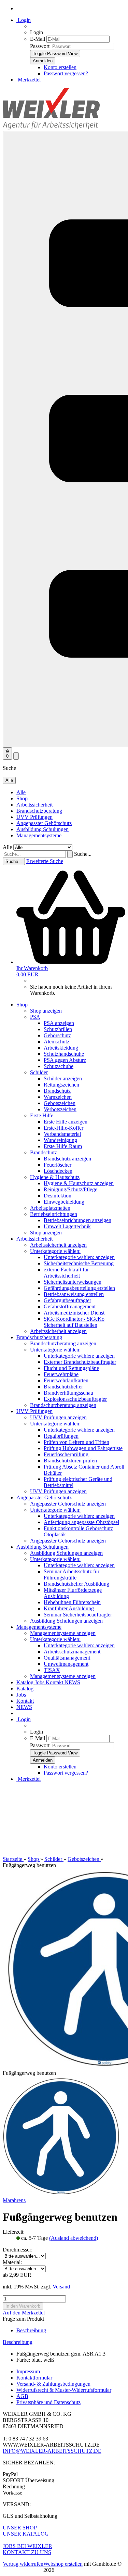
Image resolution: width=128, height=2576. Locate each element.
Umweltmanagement (66, 1664)
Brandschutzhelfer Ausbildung (76, 1584)
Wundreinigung (60, 1140)
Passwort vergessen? (66, 73)
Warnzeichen (58, 1097)
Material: (12, 2262)
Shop (22, 798)
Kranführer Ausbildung (69, 1608)
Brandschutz (57, 1091)
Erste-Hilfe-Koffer (63, 1128)
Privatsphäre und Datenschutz (48, 2402)
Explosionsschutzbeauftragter (75, 1399)
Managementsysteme (39, 835)
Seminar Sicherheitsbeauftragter (78, 1615)
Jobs (40, 1682)
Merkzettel (29, 80)
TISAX (52, 1670)
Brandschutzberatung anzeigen (63, 1343)
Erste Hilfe (42, 1115)
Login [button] (24, 20)
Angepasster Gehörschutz (44, 823)
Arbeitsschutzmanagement (72, 1652)
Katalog (26, 1682)
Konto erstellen (60, 67)
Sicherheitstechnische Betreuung (79, 1263)
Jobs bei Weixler (27, 2546)
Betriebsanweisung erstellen (74, 1294)
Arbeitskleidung (61, 1048)
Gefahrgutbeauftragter (67, 1300)
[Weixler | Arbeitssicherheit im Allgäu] (51, 128)
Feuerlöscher (58, 1165)
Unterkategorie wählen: (55, 1251)
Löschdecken (58, 1171)
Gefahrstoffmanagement (70, 1306)
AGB (22, 2396)
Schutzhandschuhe (64, 1054)
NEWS (72, 1682)
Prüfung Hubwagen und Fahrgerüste (83, 1448)
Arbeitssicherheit (34, 805)
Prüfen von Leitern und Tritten (76, 1442)
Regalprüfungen (61, 1436)
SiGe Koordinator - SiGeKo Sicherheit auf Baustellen (74, 1322)
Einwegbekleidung (64, 1202)
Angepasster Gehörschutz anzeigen (68, 1504)
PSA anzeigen (59, 1023)
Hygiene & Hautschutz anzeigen (79, 1183)
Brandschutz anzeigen (67, 1159)
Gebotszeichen (60, 1103)
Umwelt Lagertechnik (67, 1226)
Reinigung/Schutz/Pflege (70, 1189)
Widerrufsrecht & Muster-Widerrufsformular (64, 2390)
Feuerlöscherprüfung (66, 1454)
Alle (21, 792)
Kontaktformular (34, 2378)
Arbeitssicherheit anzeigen (58, 1245)
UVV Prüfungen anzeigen (58, 1417)
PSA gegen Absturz (65, 1060)
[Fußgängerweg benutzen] (61, 2194)
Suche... (83, 854)
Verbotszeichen (60, 1109)
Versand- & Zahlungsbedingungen (53, 2384)
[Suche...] (70, 854)
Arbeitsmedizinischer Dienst (74, 1313)
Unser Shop (20, 2528)
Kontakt (55, 1682)
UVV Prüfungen (34, 817)
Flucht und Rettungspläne (71, 1368)
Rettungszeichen (61, 1085)
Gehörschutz (57, 1035)
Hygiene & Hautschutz (55, 1177)
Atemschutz (56, 1042)
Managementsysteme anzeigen (63, 1633)
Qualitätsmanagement (67, 1658)
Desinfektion (58, 1196)
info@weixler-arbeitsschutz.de (52, 2451)
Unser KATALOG (26, 2534)
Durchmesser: (18, 2250)
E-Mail (38, 39)
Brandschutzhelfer (63, 1387)
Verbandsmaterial (62, 1134)
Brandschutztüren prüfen (70, 1461)
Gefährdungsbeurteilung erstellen (79, 1288)
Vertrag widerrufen (23, 2564)
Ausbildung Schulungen (42, 829)
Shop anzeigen (46, 1011)
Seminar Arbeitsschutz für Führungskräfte (72, 1575)
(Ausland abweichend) (74, 2238)
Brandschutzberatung (39, 811)
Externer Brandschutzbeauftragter (80, 1362)
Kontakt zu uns (27, 2552)
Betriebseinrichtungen (54, 1214)
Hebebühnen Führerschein (72, 1602)
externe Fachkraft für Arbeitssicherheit (66, 1273)
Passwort (40, 46)
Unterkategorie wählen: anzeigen (79, 1257)
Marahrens (14, 2200)
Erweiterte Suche (45, 861)
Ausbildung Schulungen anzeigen (66, 1553)
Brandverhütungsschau (68, 1393)
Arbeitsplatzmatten (50, 1208)
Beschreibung (31, 2330)
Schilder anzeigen (63, 1078)
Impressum (28, 2371)
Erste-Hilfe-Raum (63, 1146)
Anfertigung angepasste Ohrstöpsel (81, 1522)
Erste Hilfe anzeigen (66, 1122)
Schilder (39, 1072)
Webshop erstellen (63, 2564)
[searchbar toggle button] (16, 756)
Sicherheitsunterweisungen (73, 1282)
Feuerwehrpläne (61, 1374)
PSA (35, 1017)
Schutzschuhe (59, 1066)
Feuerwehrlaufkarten (66, 1380)
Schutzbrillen (58, 1029)
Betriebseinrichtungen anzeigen (77, 1220)
